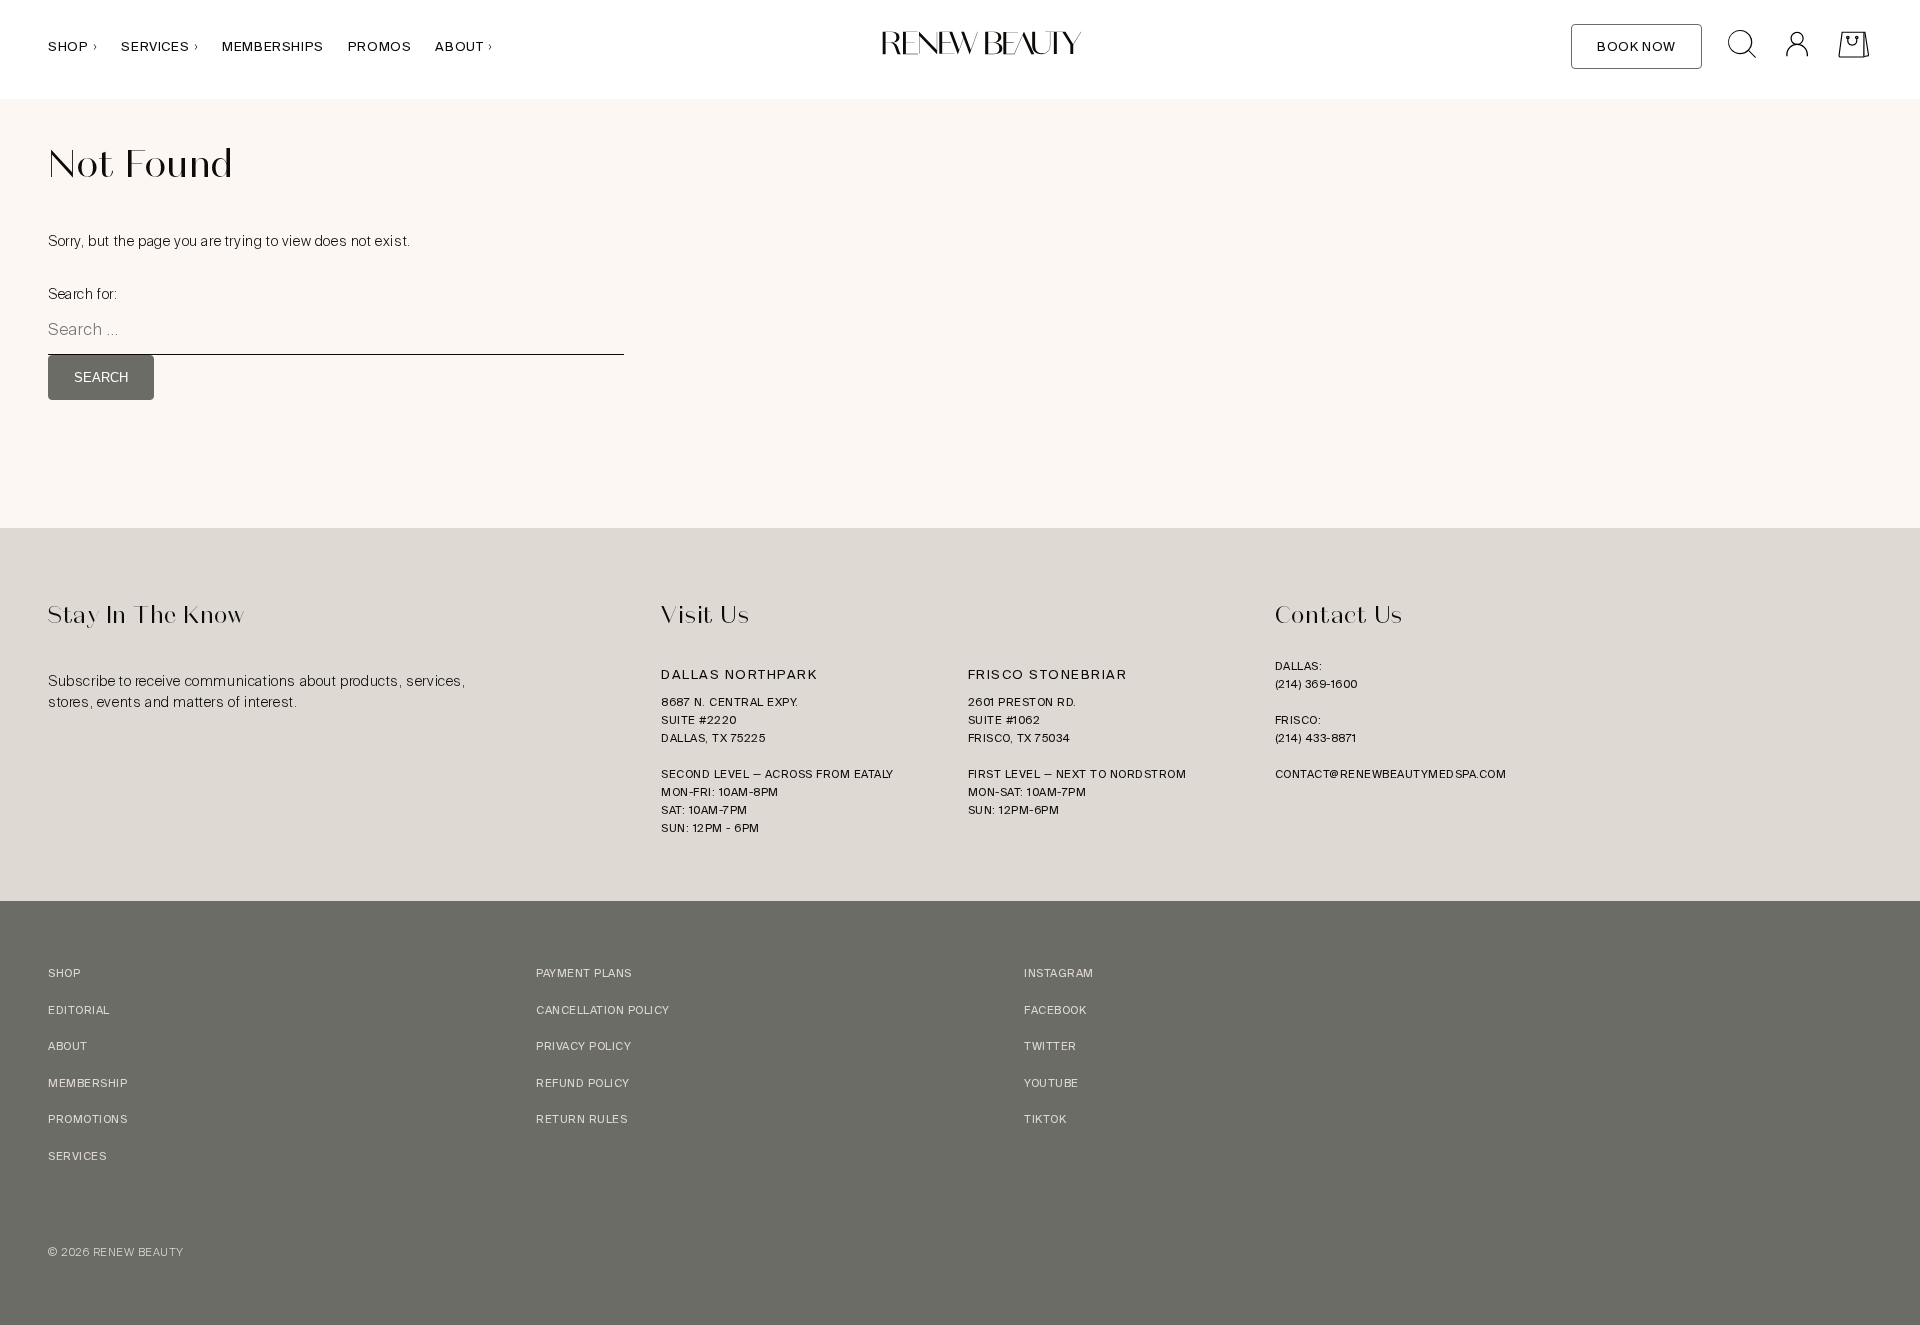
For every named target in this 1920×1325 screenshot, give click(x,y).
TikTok (1045, 1119)
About (459, 46)
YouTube (1051, 1083)
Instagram (1059, 973)
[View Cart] (1853, 47)
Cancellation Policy (603, 1010)
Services (155, 46)
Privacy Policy (583, 1046)
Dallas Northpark (739, 674)
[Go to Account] (1796, 47)
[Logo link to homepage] (982, 46)
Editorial (79, 1010)
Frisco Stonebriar (1048, 674)
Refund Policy (583, 1083)
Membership (87, 1083)
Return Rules (581, 1119)
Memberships (273, 46)
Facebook (1055, 1010)
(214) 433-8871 (1316, 738)
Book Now (1636, 46)
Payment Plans (584, 973)
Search (101, 377)
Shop (68, 46)
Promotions (87, 1119)
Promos (380, 46)
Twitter (1050, 1046)
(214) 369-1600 (1316, 684)
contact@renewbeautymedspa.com (1391, 774)
